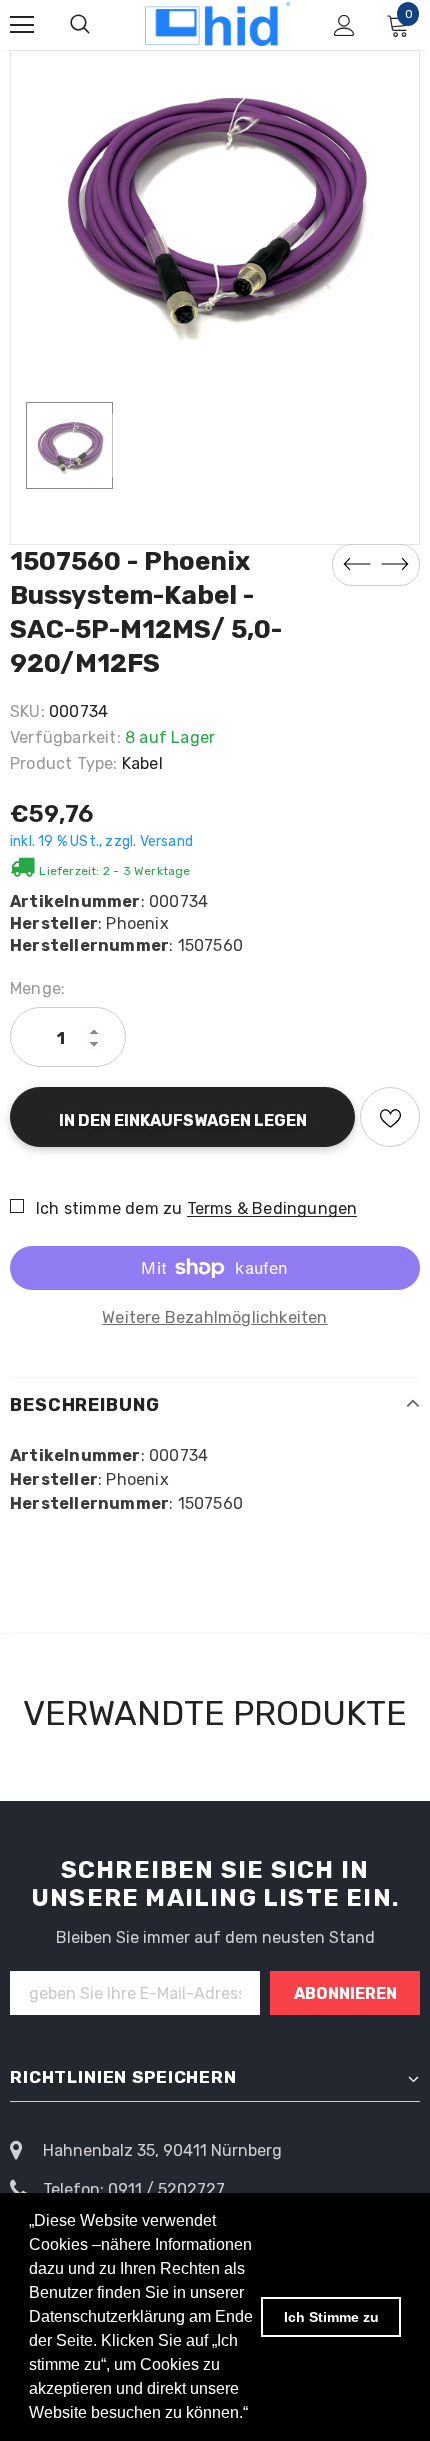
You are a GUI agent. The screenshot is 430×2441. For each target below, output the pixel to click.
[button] (255, 2415)
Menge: (37, 988)
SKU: (27, 711)
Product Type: (64, 763)
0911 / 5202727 (166, 2189)
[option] (215, 206)
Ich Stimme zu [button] (331, 2317)
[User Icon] (344, 25)
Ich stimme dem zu (109, 1208)
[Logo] (217, 24)
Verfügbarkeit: (65, 737)
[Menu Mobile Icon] (22, 25)
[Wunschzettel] (390, 1117)
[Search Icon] (80, 25)
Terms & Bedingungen (272, 1208)
